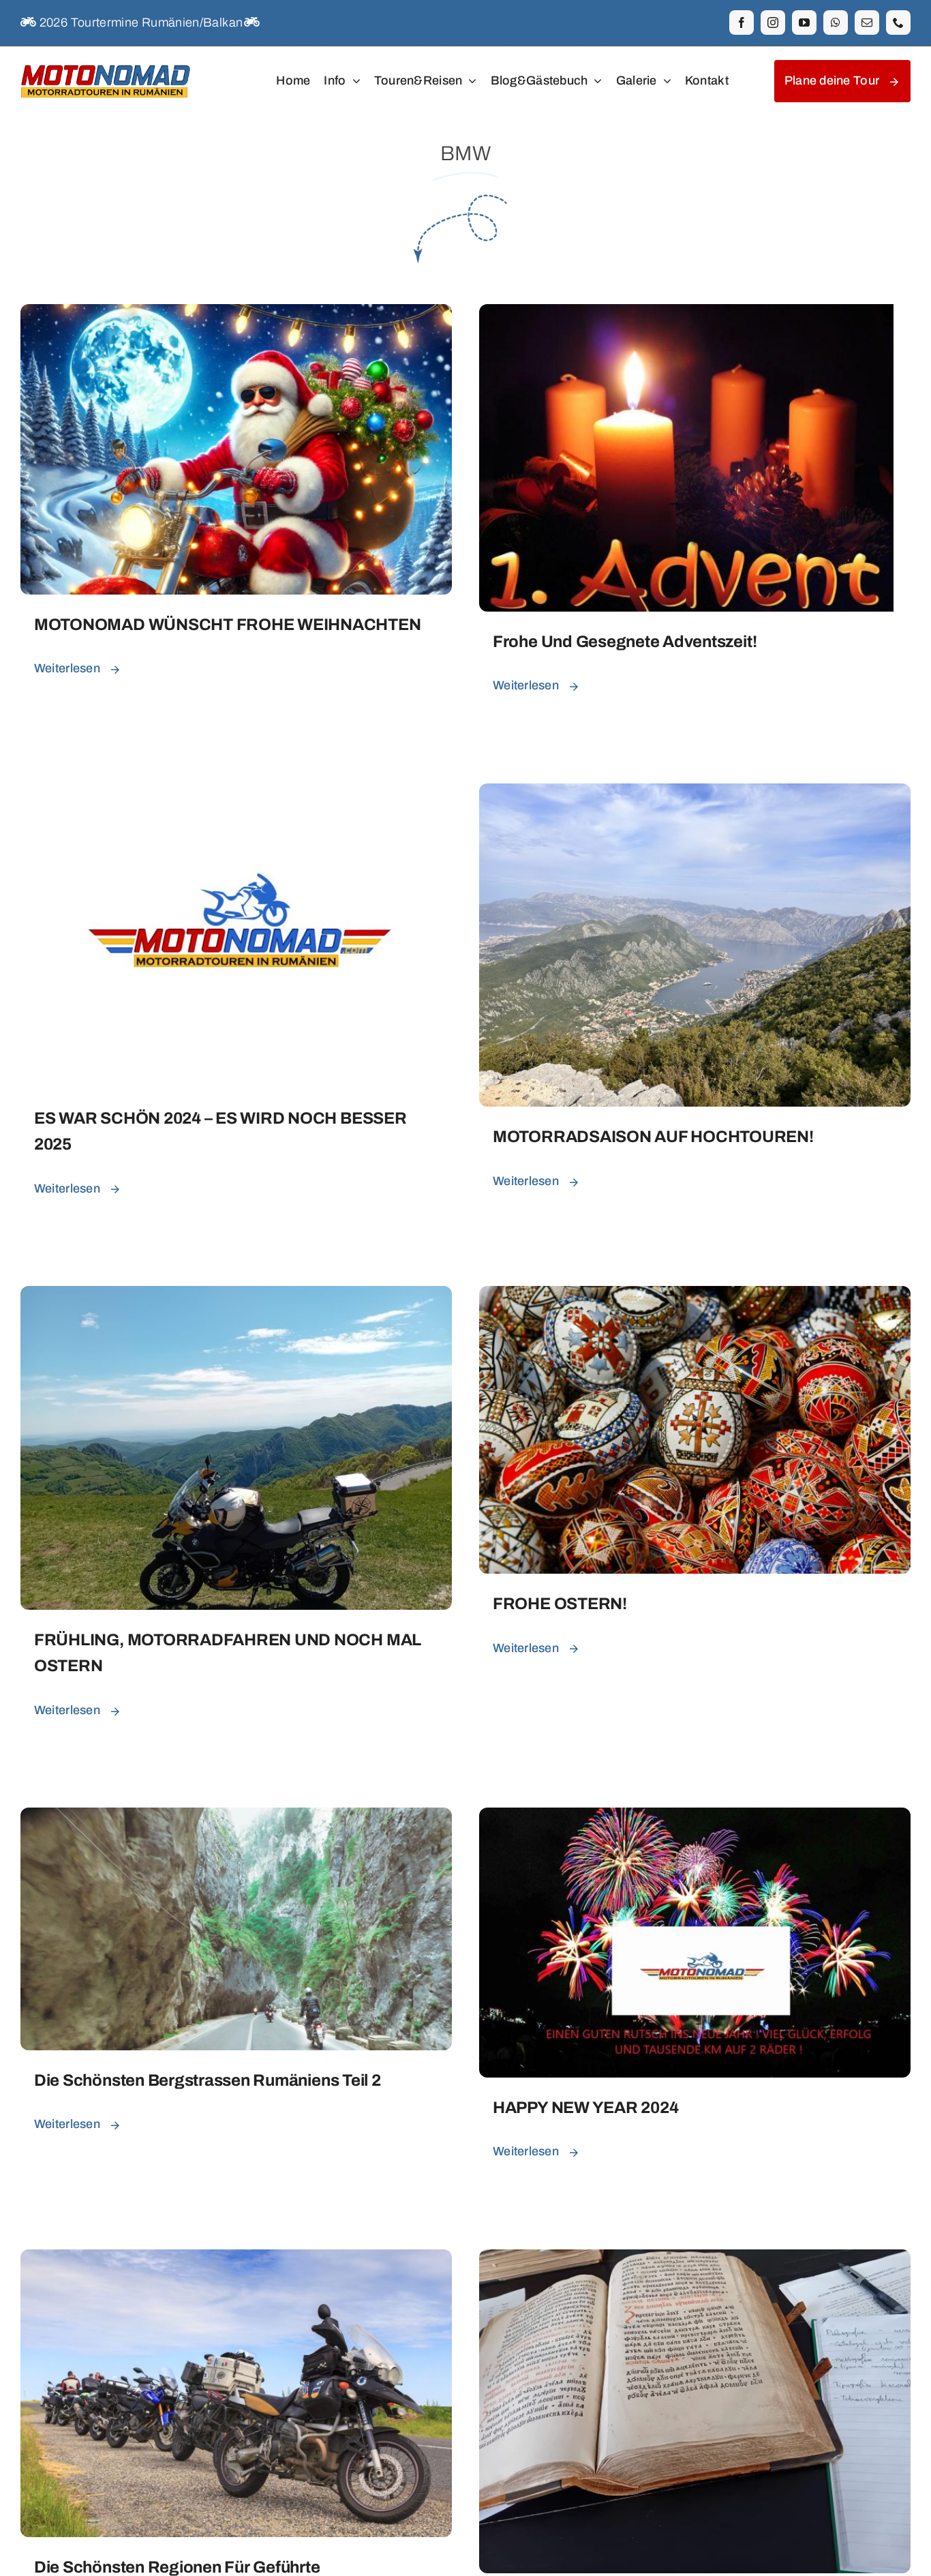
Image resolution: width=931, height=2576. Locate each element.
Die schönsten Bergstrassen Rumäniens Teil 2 (208, 2080)
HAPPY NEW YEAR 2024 (585, 2108)
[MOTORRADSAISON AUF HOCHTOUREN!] (695, 794)
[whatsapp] (836, 23)
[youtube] (804, 23)
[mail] (867, 23)
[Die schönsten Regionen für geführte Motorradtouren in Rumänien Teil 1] (236, 2260)
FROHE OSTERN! (560, 1604)
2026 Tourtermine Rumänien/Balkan (139, 23)
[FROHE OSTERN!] (695, 1296)
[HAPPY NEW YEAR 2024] (695, 1818)
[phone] (898, 23)
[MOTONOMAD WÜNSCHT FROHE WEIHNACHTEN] (236, 314)
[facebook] (742, 23)
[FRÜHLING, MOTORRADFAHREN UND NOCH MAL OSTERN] (236, 1296)
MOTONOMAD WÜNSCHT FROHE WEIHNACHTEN (228, 625)
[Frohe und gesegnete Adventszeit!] (686, 314)
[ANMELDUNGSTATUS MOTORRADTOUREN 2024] (695, 2260)
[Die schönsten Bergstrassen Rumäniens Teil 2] (236, 1818)
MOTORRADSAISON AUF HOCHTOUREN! (653, 1137)
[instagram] (773, 23)
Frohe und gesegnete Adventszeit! (625, 642)
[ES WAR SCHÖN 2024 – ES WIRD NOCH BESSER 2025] (236, 794)
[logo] (106, 63)
